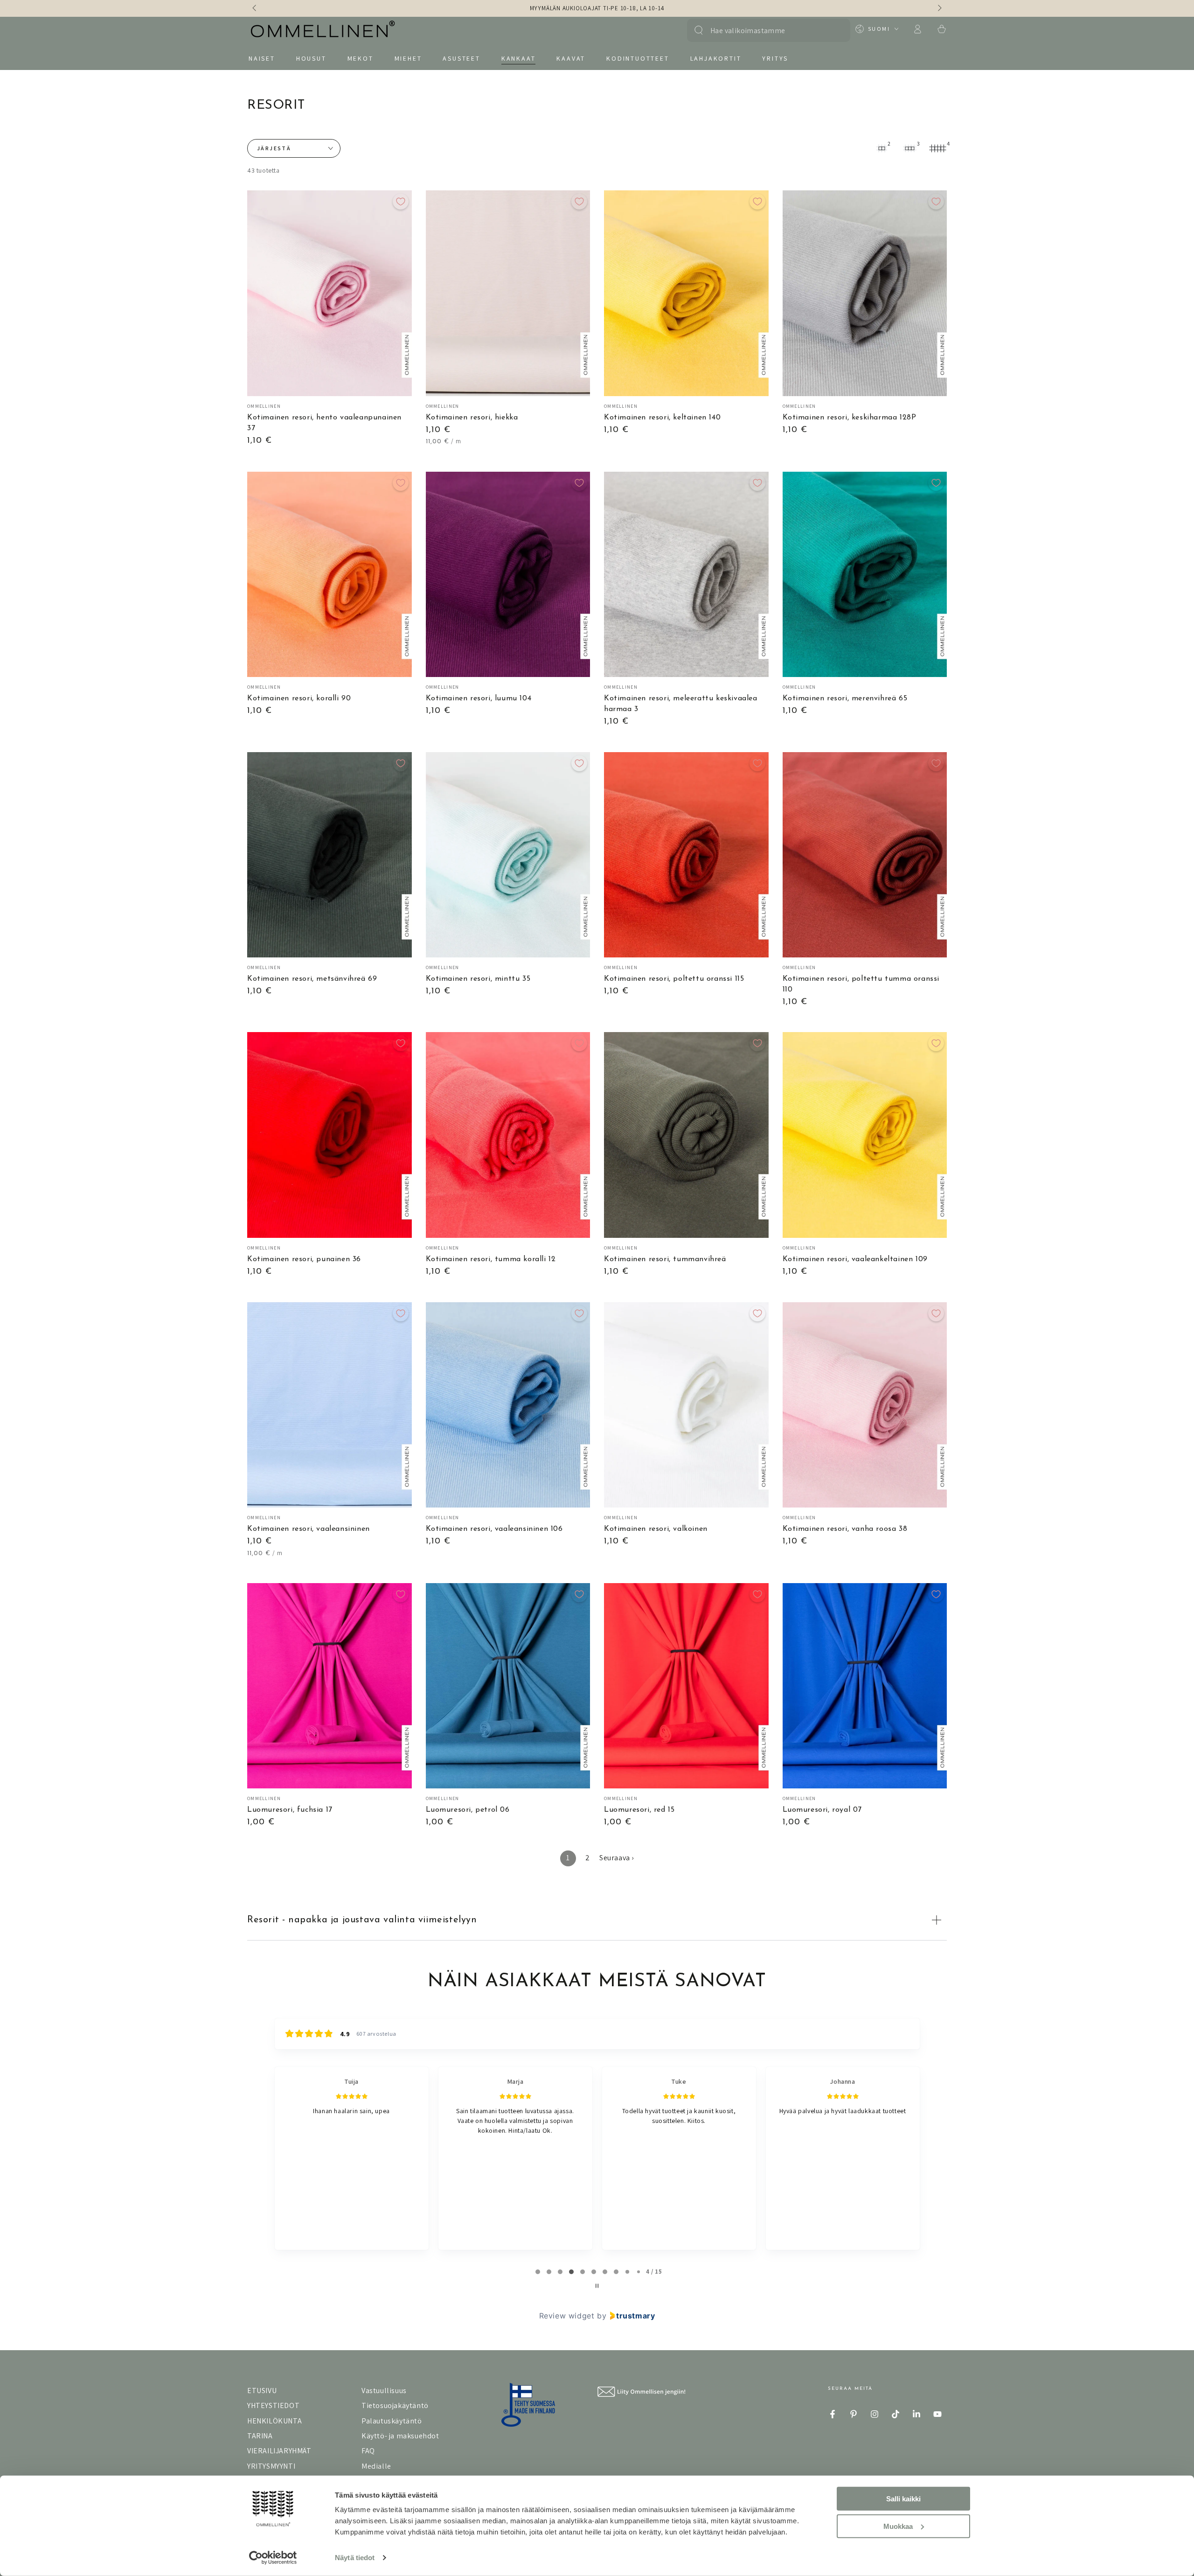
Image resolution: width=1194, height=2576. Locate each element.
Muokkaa (898, 2526)
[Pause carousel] (597, 2286)
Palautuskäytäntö (392, 2421)
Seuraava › (617, 1858)
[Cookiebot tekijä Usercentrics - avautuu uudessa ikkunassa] (273, 2558)
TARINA (260, 2436)
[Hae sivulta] (699, 30)
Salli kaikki (903, 2499)
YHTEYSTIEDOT (273, 2405)
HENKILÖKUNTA (274, 2421)
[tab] (538, 2272)
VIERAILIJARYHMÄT (279, 2451)
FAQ (368, 2451)
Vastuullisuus (384, 2391)
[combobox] (764, 30)
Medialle (376, 2466)
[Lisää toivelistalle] (401, 202)
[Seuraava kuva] (939, 8)
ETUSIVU (262, 2391)
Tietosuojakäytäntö (395, 2405)
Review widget (567, 2316)
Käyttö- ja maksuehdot (400, 2436)
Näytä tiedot (355, 2558)
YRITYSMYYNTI (271, 2466)
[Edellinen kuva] (255, 8)
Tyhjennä (834, 30)
